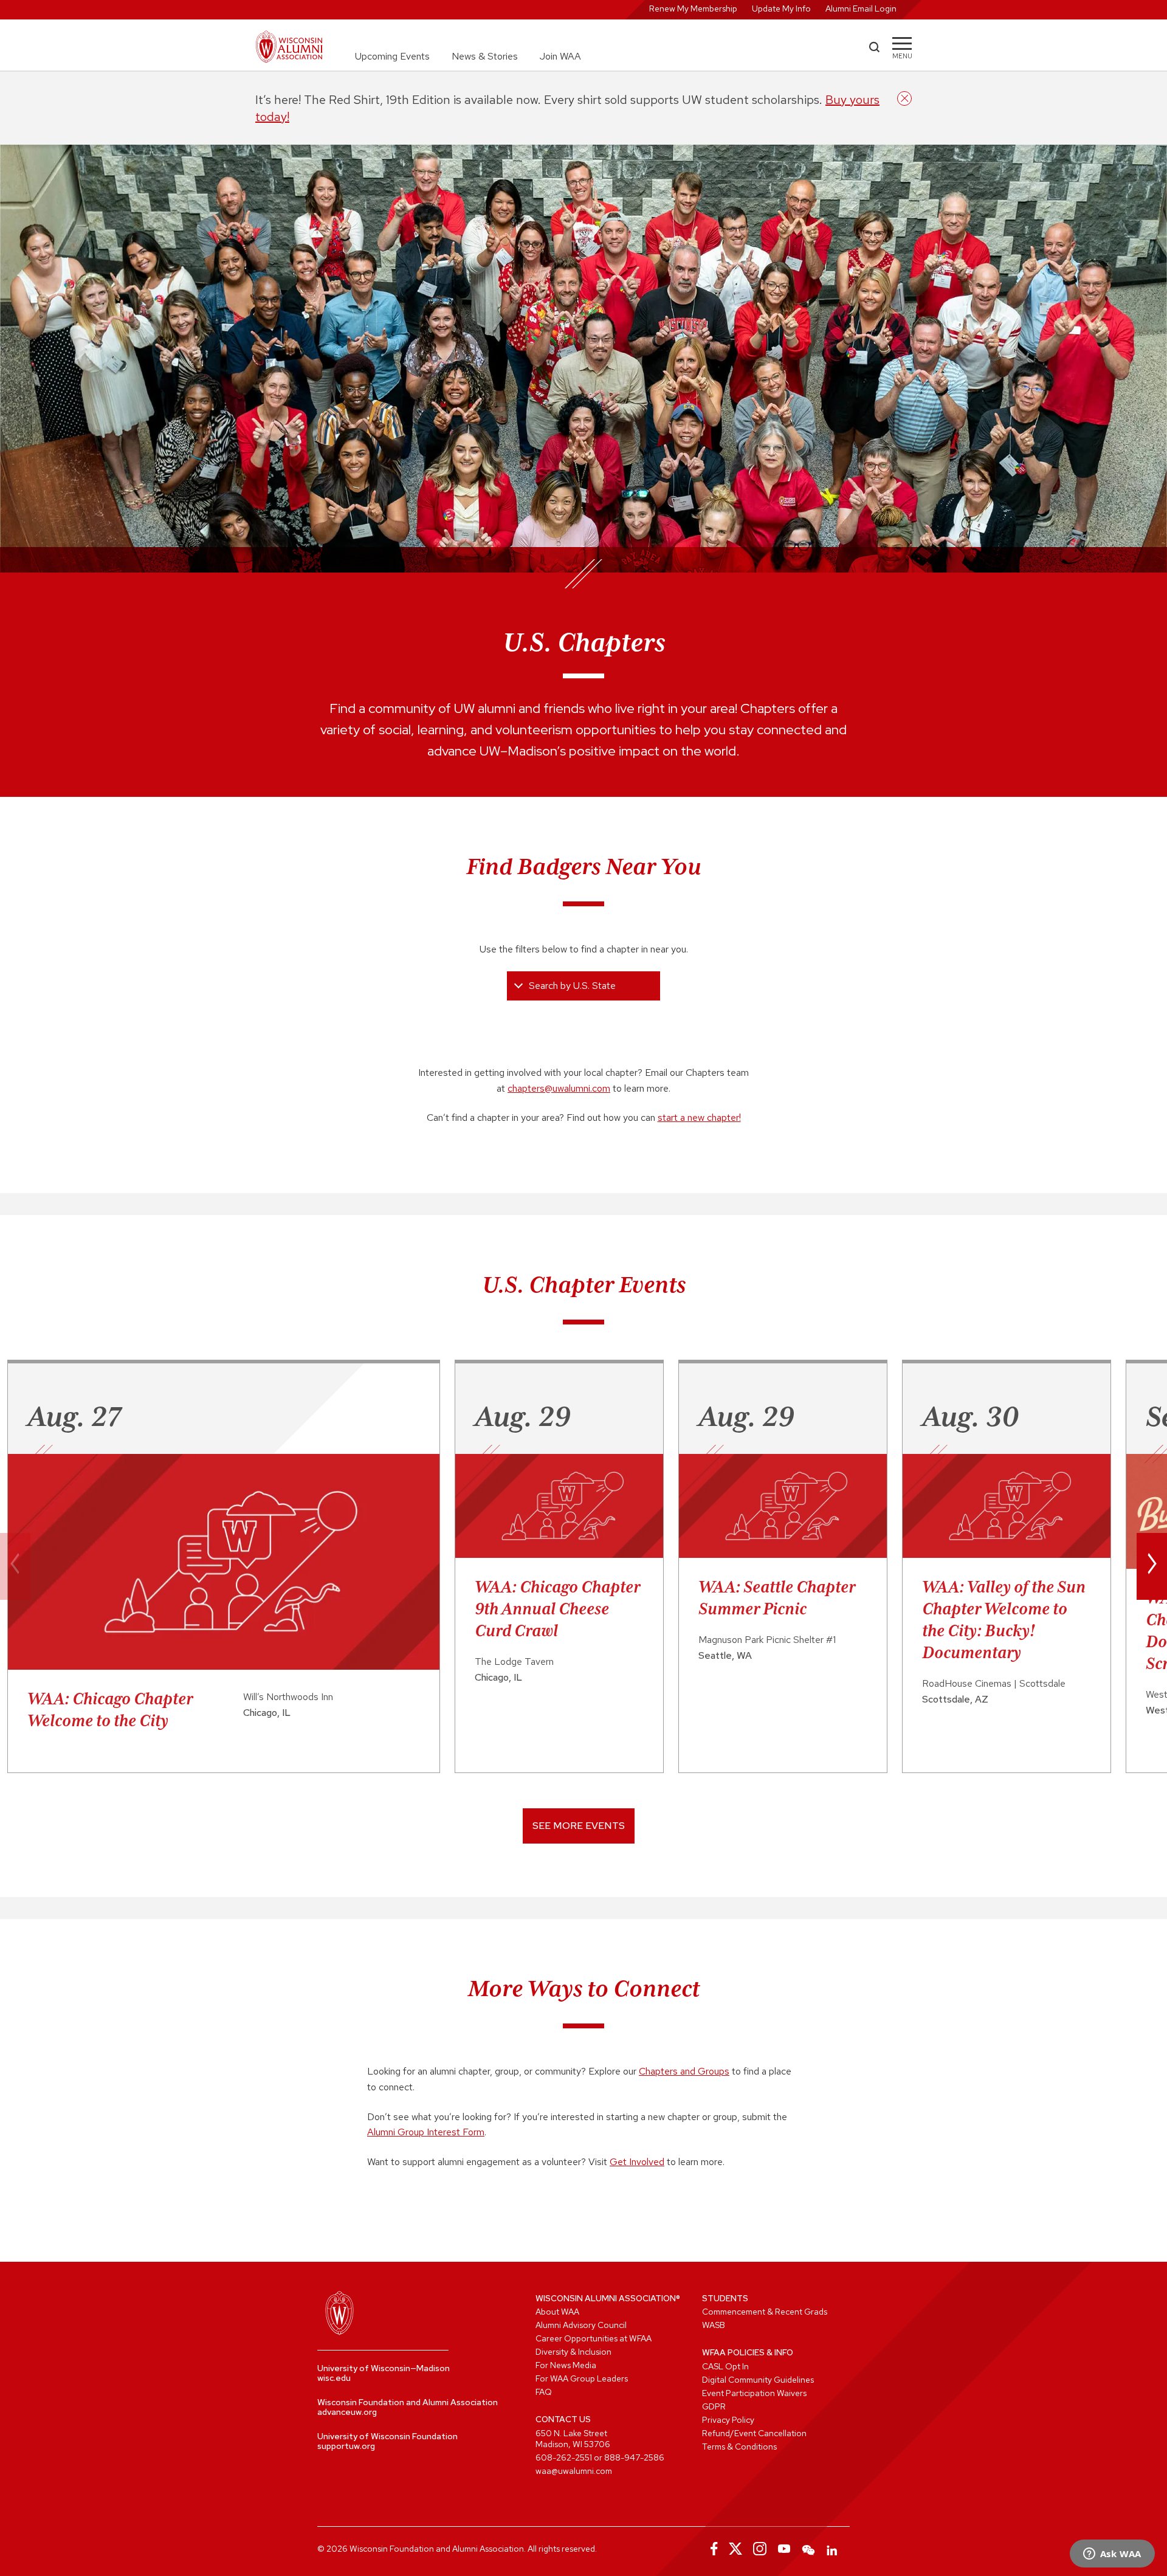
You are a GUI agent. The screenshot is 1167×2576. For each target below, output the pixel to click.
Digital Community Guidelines (758, 2380)
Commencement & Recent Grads (765, 2312)
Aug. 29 (522, 1416)
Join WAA (560, 56)
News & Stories (485, 56)
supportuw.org (346, 2446)
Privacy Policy (728, 2420)
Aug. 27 (74, 1416)
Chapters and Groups (684, 2071)
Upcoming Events (392, 56)
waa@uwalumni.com (574, 2471)
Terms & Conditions (739, 2447)
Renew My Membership (693, 9)
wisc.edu (334, 2378)
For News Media (566, 2365)
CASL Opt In (725, 2366)
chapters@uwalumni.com (559, 1088)
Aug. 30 (970, 1416)
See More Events (579, 1826)
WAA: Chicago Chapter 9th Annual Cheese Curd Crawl (557, 1608)
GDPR (714, 2406)
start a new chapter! (699, 1118)
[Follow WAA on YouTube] (784, 2549)
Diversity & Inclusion (573, 2352)
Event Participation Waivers (754, 2393)
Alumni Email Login (861, 9)
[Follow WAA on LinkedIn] (833, 2549)
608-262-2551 (564, 2457)
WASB (714, 2325)
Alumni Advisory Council (581, 2325)
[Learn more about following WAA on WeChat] (808, 2549)
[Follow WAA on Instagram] (760, 2549)
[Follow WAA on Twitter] (735, 2549)
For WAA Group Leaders (582, 2378)
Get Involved (637, 2162)
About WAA (557, 2312)
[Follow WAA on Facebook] (711, 2549)
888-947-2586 (634, 2457)
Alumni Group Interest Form (426, 2132)
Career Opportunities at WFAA (594, 2338)
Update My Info (781, 9)
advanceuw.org (347, 2412)
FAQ (544, 2392)
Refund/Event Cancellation (754, 2433)
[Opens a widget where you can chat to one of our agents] (1112, 2555)
